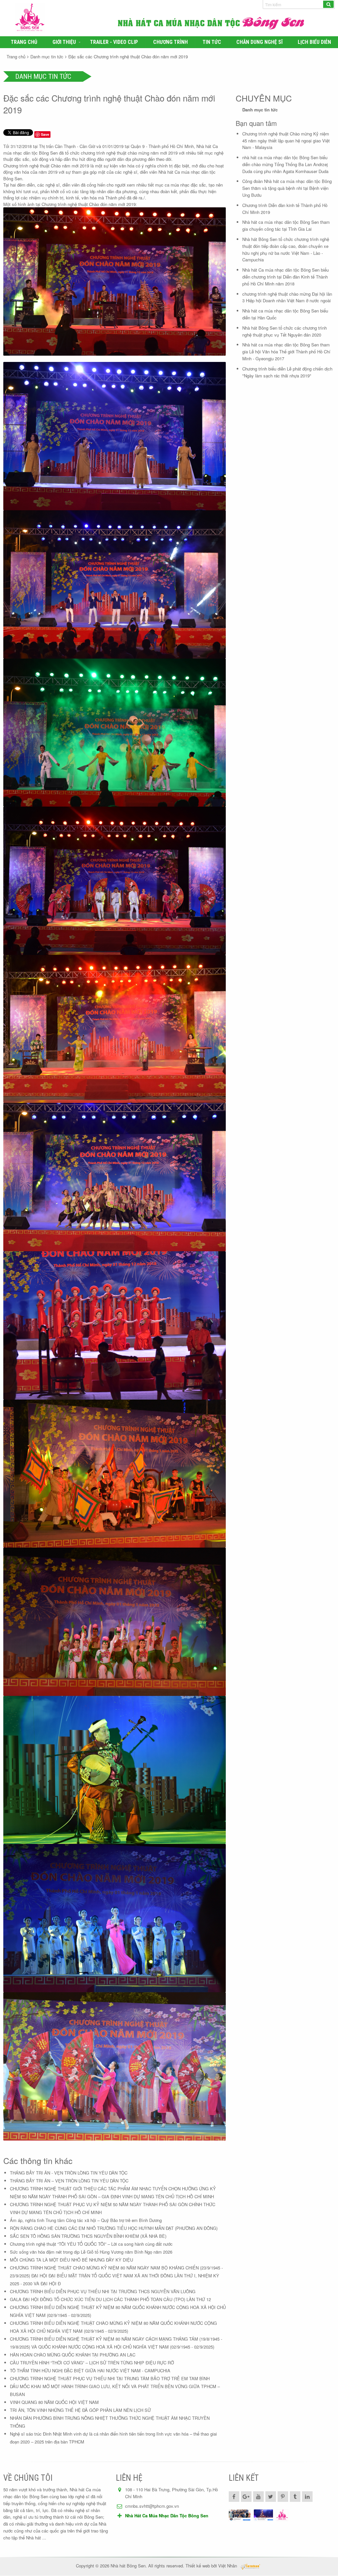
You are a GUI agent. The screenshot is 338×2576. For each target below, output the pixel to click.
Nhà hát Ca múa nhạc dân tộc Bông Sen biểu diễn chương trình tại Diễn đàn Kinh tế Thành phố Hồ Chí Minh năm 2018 (286, 277)
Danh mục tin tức (47, 57)
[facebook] (234, 2497)
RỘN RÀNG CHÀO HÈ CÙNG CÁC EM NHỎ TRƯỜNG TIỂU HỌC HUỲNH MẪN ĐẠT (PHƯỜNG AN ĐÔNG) (114, 2228)
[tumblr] (295, 2497)
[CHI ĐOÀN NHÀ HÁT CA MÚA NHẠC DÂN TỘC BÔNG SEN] (240, 2515)
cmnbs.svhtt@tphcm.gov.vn (152, 2506)
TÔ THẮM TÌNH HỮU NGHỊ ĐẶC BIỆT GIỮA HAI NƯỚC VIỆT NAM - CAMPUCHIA (90, 2370)
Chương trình (170, 42)
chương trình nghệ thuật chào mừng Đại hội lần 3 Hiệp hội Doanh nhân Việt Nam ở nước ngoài (287, 297)
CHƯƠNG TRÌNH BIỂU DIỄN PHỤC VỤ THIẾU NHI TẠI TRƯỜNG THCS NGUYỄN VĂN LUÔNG (103, 2291)
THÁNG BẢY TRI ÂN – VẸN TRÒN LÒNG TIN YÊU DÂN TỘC (69, 2181)
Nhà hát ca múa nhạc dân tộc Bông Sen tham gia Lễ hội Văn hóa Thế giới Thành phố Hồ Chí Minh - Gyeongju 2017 (286, 352)
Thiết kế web (198, 2566)
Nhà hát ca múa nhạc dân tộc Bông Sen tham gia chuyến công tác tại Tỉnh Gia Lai (286, 225)
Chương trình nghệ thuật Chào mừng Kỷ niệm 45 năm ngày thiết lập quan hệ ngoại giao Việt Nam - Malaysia (286, 141)
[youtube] (258, 2497)
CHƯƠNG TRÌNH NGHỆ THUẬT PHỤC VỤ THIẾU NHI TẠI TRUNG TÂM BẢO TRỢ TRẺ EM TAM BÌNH (110, 2378)
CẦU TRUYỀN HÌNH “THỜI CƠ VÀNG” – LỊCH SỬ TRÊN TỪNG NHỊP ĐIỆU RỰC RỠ (92, 2363)
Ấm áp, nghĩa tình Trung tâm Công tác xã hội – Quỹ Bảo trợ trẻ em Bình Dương (86, 2220)
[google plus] (246, 2497)
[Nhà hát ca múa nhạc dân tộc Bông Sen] (62, 18)
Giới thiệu (64, 42)
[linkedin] (307, 2497)
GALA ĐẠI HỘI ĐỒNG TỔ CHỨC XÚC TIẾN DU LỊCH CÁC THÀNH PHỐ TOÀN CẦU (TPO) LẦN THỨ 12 (110, 2299)
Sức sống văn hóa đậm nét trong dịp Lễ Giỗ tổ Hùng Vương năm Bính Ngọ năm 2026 (91, 2252)
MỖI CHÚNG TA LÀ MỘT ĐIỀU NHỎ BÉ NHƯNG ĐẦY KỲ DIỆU (71, 2260)
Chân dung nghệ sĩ (259, 42)
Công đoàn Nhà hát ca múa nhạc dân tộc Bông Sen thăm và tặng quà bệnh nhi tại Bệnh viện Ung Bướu (287, 188)
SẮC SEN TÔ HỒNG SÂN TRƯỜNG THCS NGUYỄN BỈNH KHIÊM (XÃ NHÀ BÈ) (88, 2236)
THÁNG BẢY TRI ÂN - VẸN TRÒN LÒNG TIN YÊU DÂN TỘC (69, 2173)
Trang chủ (24, 42)
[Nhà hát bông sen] (282, 2515)
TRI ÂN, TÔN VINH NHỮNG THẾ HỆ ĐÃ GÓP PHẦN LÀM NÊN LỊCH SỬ (80, 2410)
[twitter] (271, 2497)
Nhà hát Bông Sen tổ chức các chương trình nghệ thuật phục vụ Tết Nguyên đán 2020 (285, 331)
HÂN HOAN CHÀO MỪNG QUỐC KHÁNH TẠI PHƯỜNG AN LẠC (73, 2355)
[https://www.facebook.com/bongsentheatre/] (263, 2515)
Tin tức (212, 42)
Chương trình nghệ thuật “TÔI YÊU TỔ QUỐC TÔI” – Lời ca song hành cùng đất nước (91, 2244)
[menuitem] (24, 42)
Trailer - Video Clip (114, 42)
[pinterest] (283, 2497)
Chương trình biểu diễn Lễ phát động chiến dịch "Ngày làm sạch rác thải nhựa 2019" (287, 372)
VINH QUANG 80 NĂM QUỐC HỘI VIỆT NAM (54, 2402)
